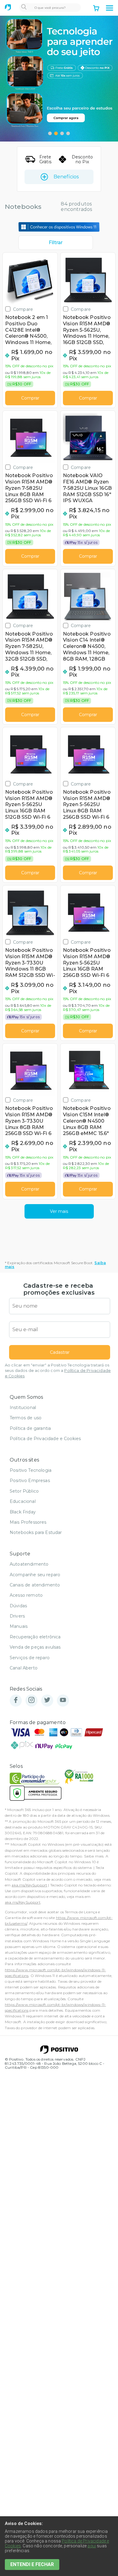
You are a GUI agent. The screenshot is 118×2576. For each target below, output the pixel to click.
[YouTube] (63, 1700)
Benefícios (66, 177)
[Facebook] (16, 1700)
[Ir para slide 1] (50, 133)
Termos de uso (26, 1418)
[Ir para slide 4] (68, 133)
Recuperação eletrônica (35, 1637)
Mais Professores (28, 1522)
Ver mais (59, 1211)
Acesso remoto (26, 1595)
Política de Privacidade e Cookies (45, 1439)
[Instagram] (31, 1700)
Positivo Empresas (30, 1481)
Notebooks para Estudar (36, 1532)
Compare (23, 309)
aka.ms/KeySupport (29, 1885)
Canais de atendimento (35, 1585)
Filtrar (56, 242)
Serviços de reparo (30, 1658)
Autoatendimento (29, 1564)
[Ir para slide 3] (62, 133)
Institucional (23, 1408)
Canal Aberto (24, 1668)
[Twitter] (47, 1700)
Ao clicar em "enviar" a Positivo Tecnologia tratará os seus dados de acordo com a (58, 1371)
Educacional (23, 1501)
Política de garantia (30, 1428)
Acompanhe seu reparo (35, 1575)
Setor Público (24, 1491)
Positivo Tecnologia (31, 1470)
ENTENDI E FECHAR (32, 2564)
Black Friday (23, 1512)
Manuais (19, 1626)
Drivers (17, 1616)
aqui (92, 2546)
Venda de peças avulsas (35, 1647)
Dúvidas (18, 1606)
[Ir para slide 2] (56, 133)
